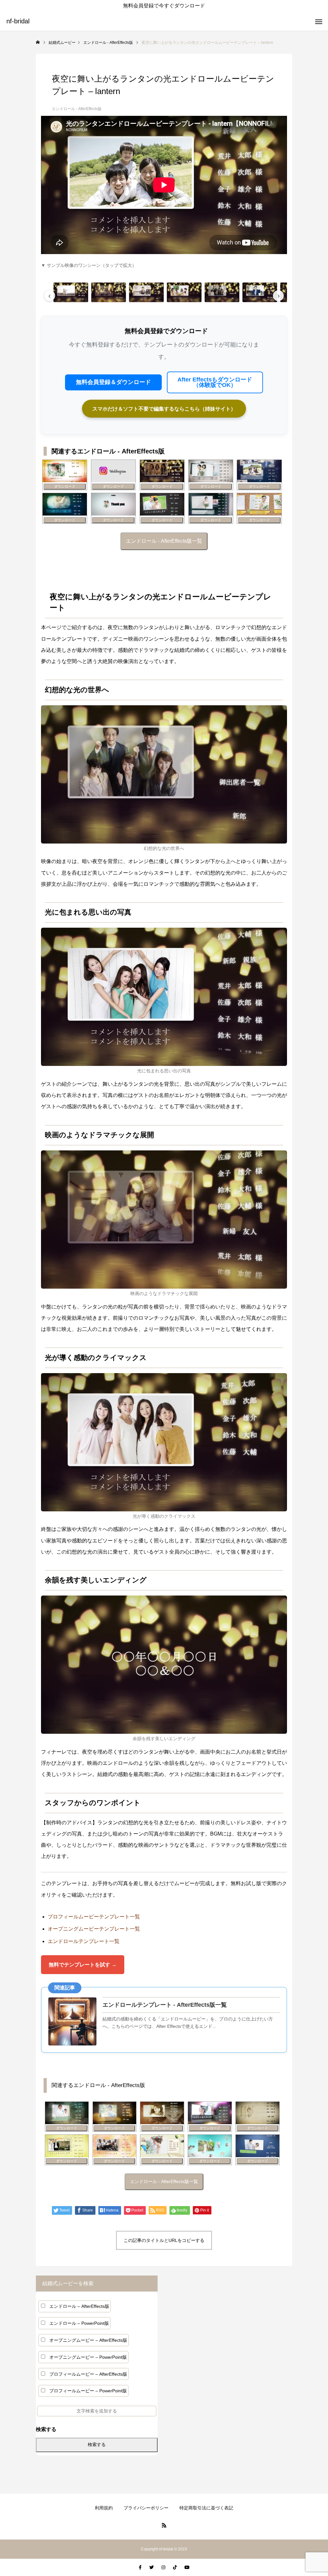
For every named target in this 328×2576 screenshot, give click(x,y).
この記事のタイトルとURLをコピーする (164, 2240)
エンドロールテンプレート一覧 (84, 1941)
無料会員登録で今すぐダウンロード (164, 6)
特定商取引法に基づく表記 (206, 2508)
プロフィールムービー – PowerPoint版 (88, 2391)
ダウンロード (65, 486)
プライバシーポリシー (146, 2508)
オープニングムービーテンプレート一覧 (94, 1929)
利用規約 (104, 2508)
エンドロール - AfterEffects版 (77, 109)
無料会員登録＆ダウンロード (113, 382)
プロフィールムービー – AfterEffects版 (88, 2374)
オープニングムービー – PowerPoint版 (88, 2357)
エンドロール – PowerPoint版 (79, 2323)
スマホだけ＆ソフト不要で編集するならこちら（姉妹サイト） (164, 409)
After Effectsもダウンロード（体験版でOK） (215, 382)
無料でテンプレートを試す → (83, 1965)
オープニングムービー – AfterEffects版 (88, 2340)
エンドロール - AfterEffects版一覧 (164, 541)
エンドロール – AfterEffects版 (79, 2306)
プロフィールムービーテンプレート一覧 (94, 1917)
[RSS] (164, 2525)
